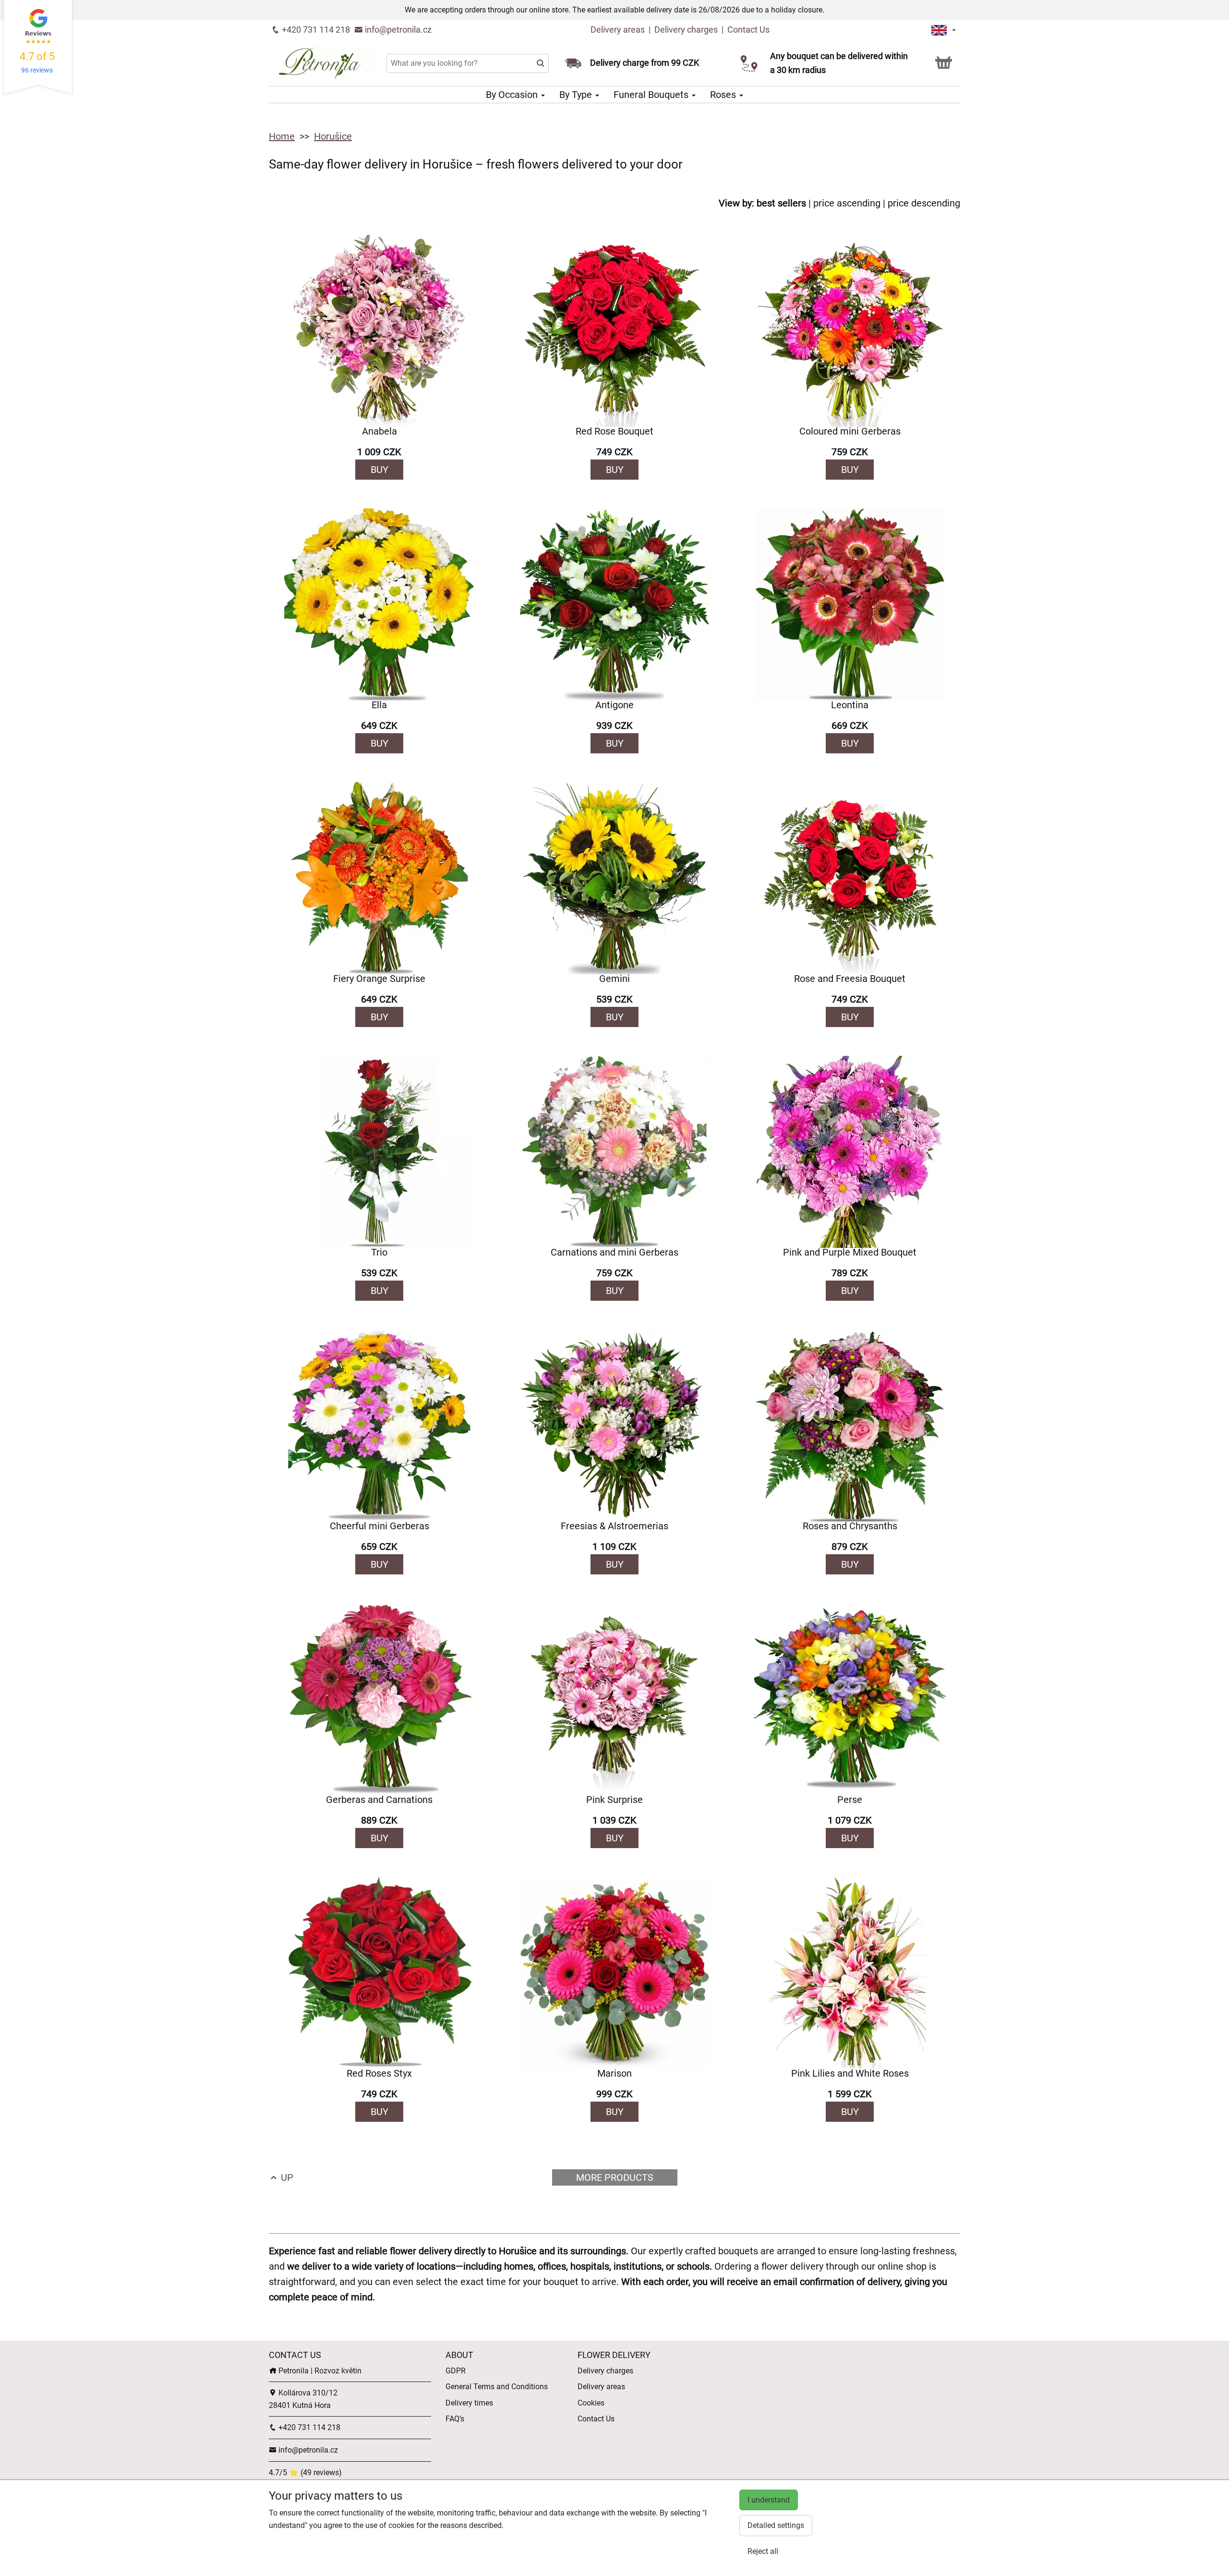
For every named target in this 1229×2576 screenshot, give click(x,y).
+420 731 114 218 (315, 30)
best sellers (781, 203)
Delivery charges (686, 30)
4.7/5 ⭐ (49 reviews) (305, 2473)
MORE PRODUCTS (615, 2177)
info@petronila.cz (397, 30)
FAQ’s (455, 2419)
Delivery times (469, 2403)
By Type (577, 95)
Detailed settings (776, 2525)
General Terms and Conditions (497, 2387)
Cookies (591, 2403)
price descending (924, 203)
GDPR (456, 2371)
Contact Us (748, 30)
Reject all (763, 2551)
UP (286, 2177)
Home (282, 136)
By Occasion (513, 95)
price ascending (847, 203)
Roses (724, 95)
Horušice (333, 136)
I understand (769, 2500)
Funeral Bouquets (652, 95)
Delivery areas (618, 30)
